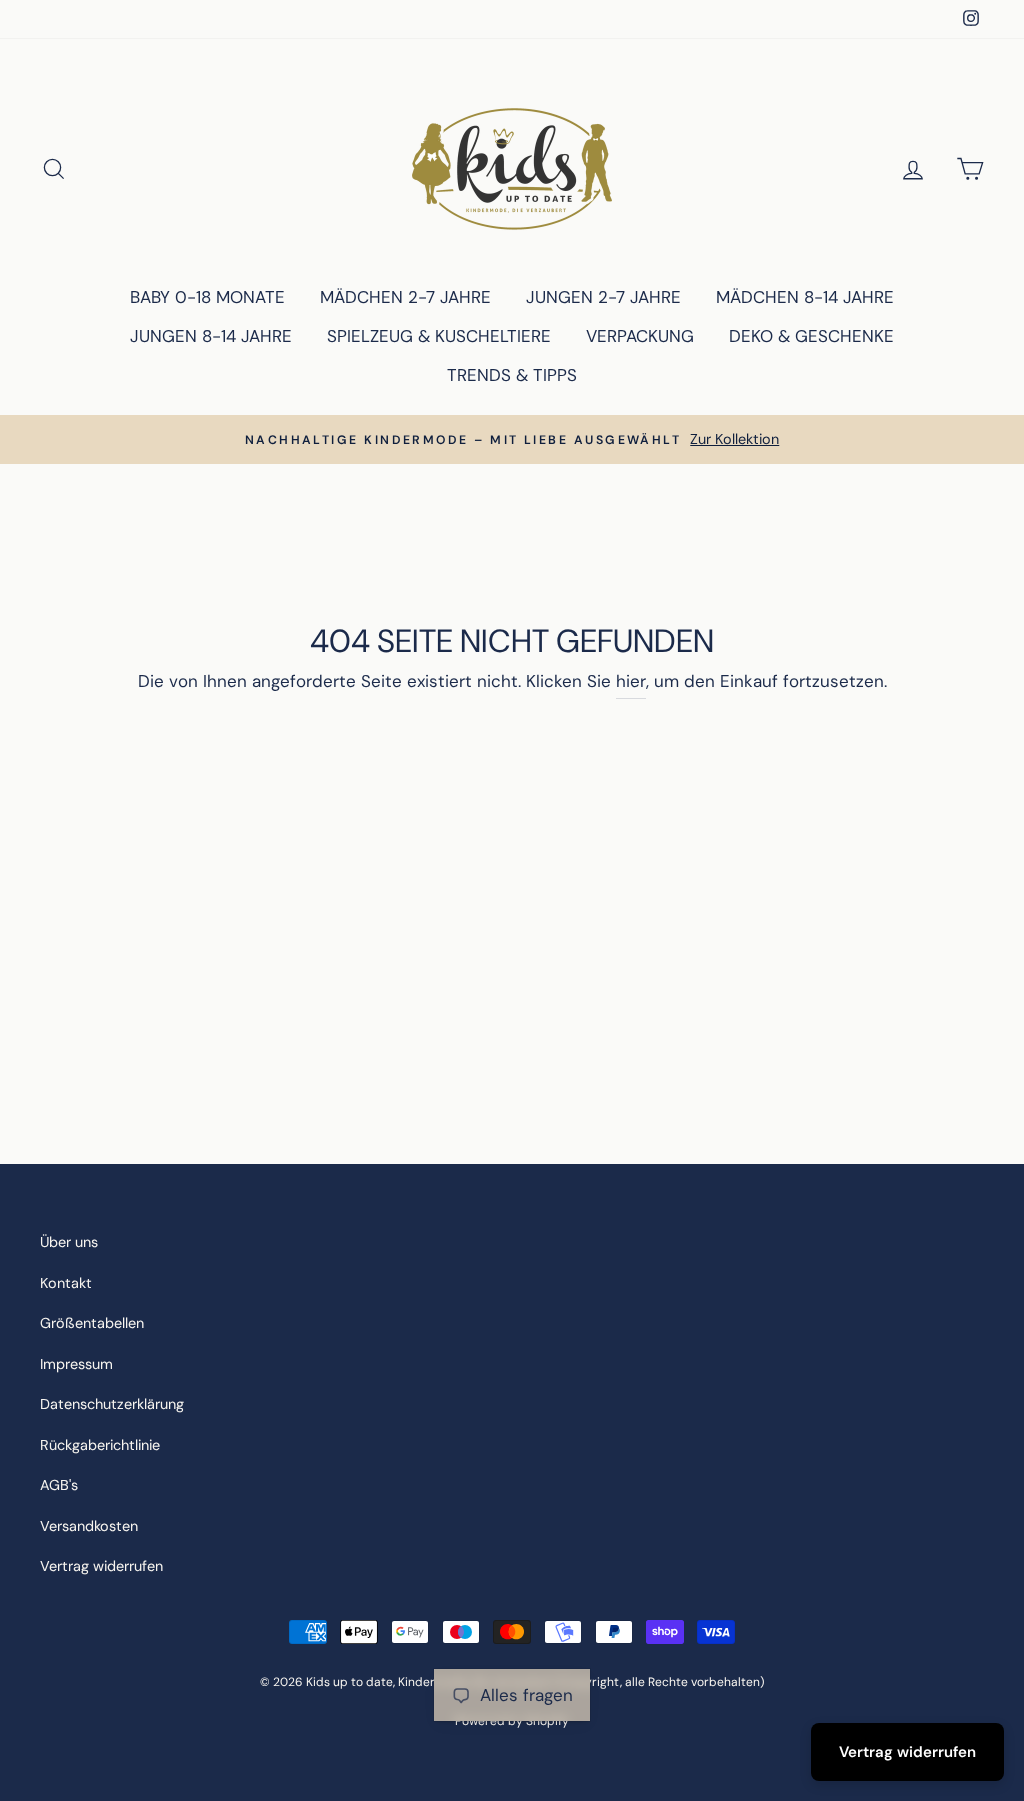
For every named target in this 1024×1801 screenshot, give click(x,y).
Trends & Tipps (512, 375)
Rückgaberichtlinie (100, 1445)
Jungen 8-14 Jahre (211, 336)
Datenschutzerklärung (112, 1404)
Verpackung (640, 336)
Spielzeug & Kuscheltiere (439, 336)
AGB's (59, 1485)
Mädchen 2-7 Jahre (405, 297)
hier (631, 681)
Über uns (69, 1242)
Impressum (76, 1364)
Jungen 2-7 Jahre (603, 297)
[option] (512, 439)
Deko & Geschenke (811, 336)
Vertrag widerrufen (101, 1566)
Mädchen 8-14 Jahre (805, 297)
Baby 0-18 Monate (207, 297)
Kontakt (66, 1283)
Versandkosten (89, 1526)
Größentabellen (92, 1323)
